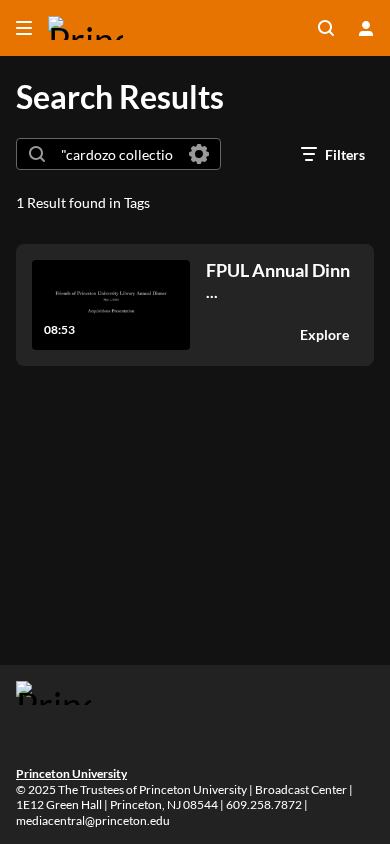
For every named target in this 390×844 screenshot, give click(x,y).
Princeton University (71, 773)
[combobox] (117, 154)
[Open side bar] (24, 28)
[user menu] (366, 28)
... (278, 280)
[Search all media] (326, 28)
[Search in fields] (199, 154)
